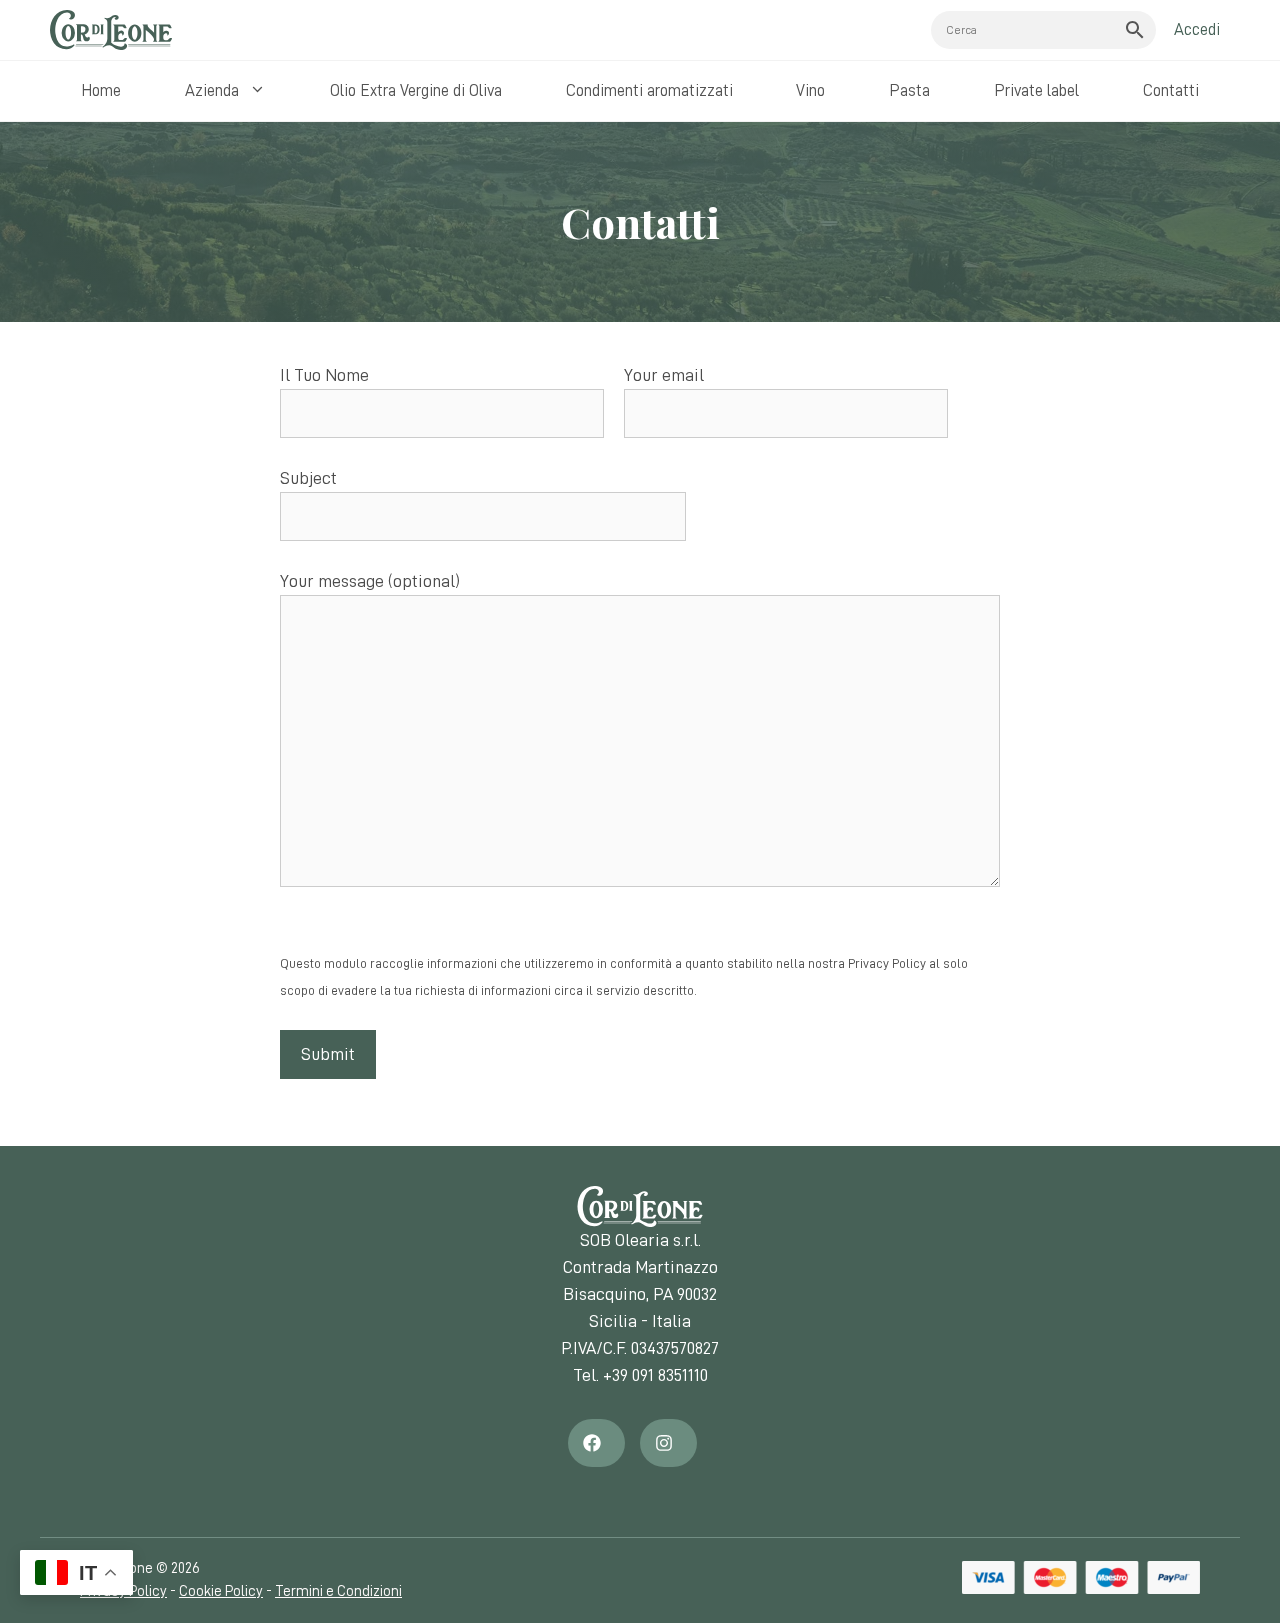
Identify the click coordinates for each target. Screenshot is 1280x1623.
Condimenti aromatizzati (649, 90)
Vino (810, 90)
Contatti (1171, 90)
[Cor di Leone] (111, 30)
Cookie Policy (221, 1591)
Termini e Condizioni (338, 1591)
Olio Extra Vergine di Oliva (416, 90)
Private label (1036, 90)
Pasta (909, 90)
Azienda (212, 90)
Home (101, 90)
